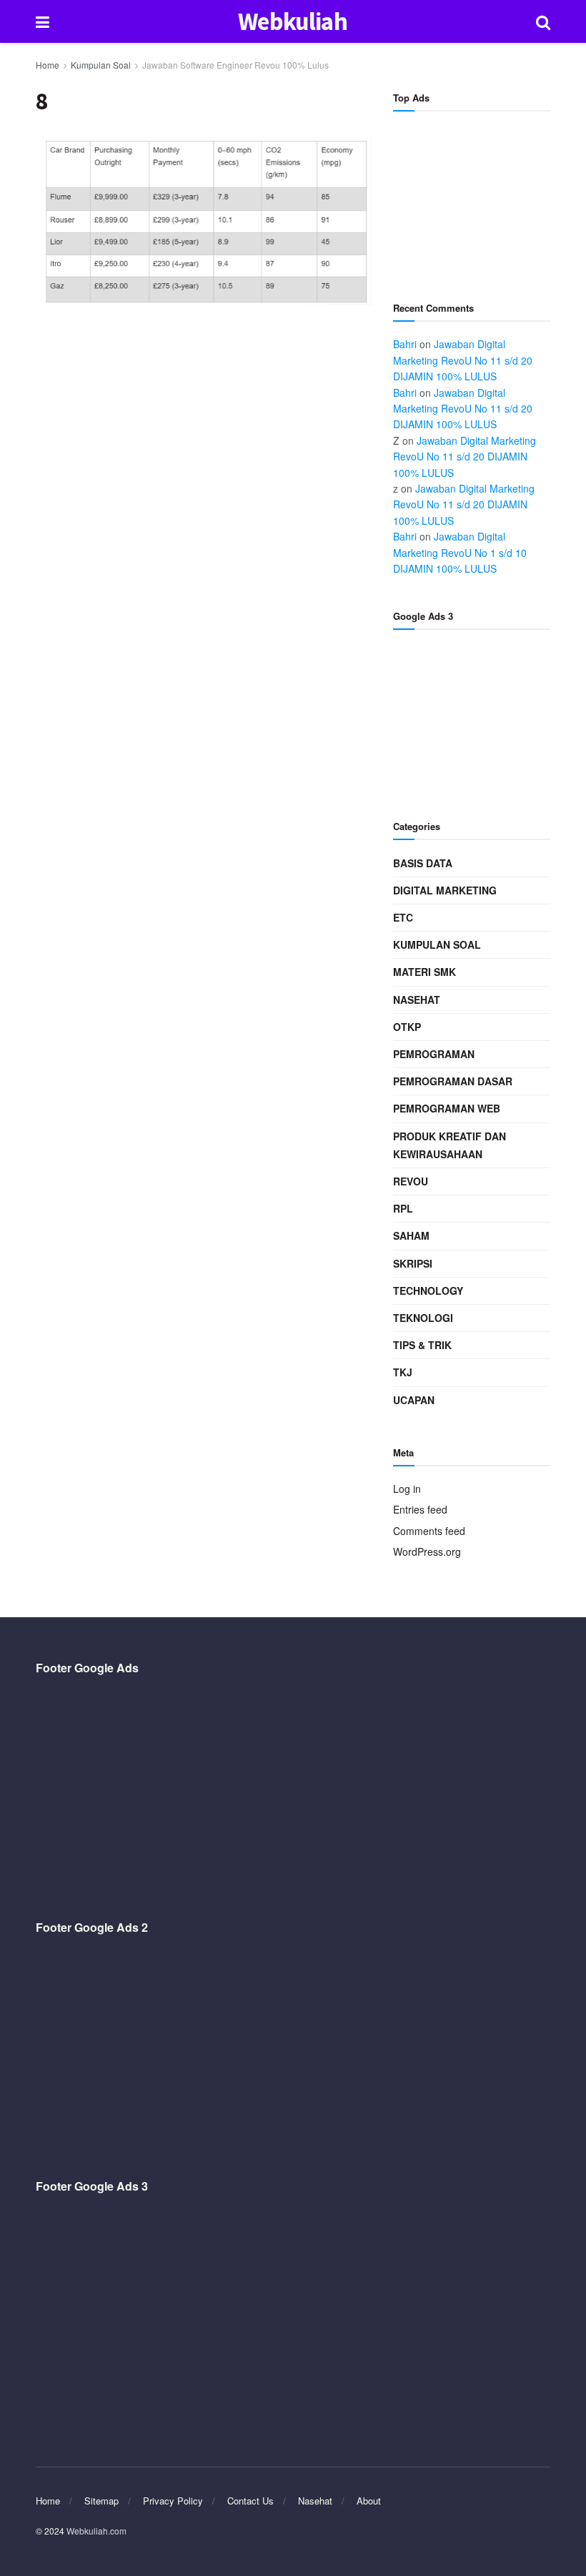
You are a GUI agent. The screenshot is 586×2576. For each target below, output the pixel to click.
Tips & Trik (422, 1345)
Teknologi (423, 1318)
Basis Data (423, 863)
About (369, 2501)
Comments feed (429, 1531)
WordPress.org (427, 1551)
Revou (411, 1181)
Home (48, 65)
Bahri (405, 344)
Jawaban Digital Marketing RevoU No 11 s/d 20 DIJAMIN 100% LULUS (463, 360)
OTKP (407, 1027)
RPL (403, 1208)
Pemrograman (434, 1054)
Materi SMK (424, 972)
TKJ (403, 1372)
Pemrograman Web (447, 1108)
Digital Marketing (445, 890)
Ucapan (414, 1400)
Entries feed (420, 1509)
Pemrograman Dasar (453, 1081)
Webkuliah (293, 22)
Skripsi (413, 1263)
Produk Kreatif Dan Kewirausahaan (450, 1145)
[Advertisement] (472, 197)
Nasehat (417, 1000)
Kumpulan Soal (101, 65)
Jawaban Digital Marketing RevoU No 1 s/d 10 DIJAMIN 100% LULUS (460, 552)
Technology (428, 1291)
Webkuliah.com (96, 2531)
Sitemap (101, 2501)
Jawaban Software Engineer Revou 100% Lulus (235, 65)
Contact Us (250, 2501)
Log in (407, 1489)
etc (403, 917)
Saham (411, 1235)
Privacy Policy (173, 2501)
